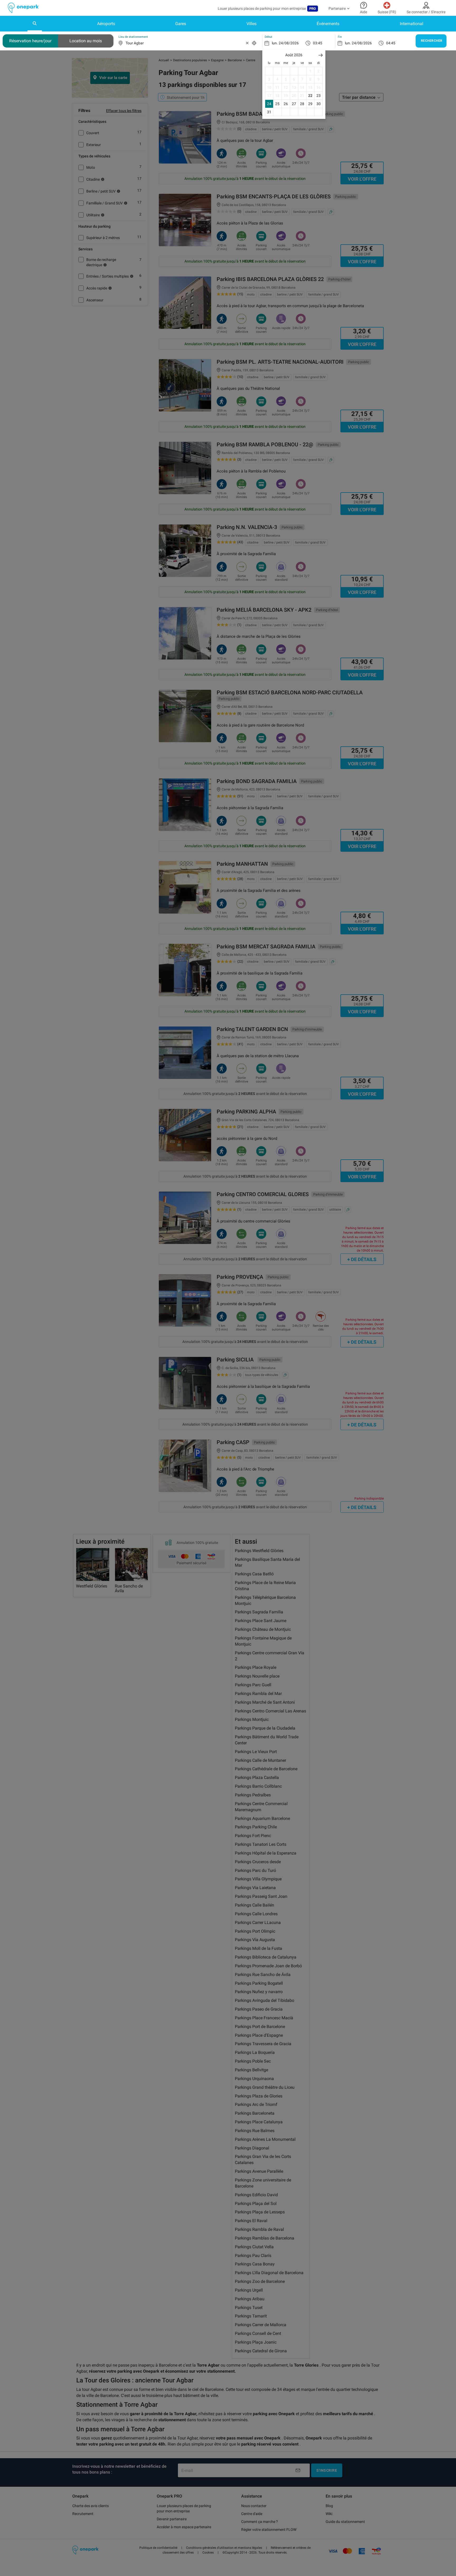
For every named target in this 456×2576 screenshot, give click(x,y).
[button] (321, 55)
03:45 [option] (318, 43)
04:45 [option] (391, 43)
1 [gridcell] (310, 71)
